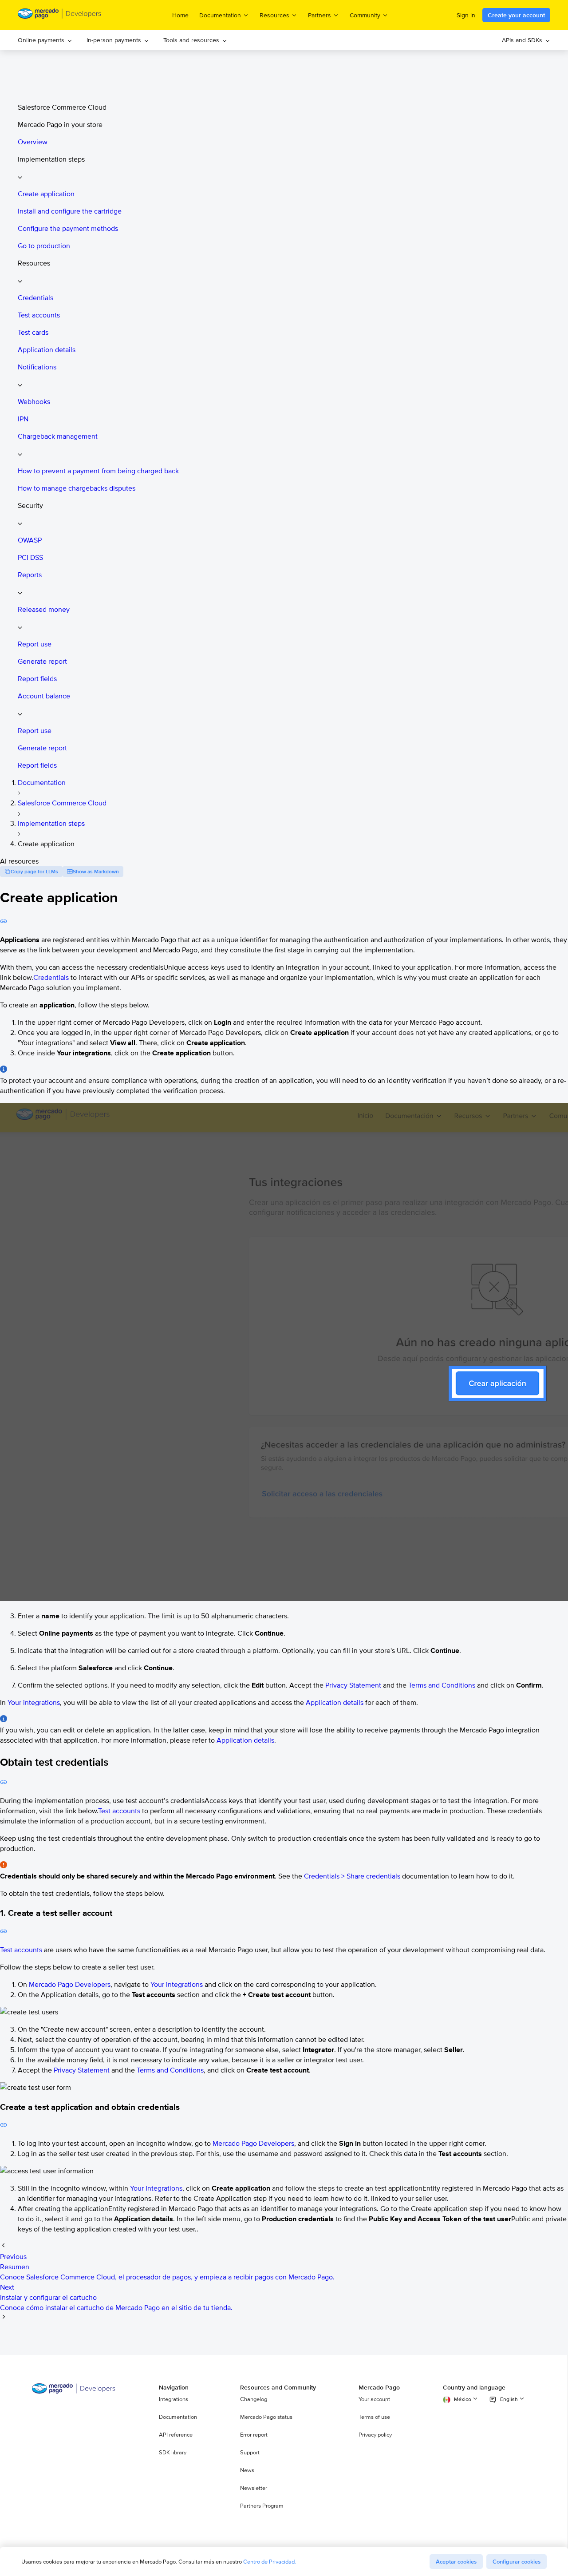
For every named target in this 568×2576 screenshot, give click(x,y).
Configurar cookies (517, 2562)
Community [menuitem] (365, 15)
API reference (176, 2435)
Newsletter (254, 2488)
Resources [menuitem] (274, 15)
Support (250, 2453)
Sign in (466, 15)
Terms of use (374, 2417)
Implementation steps (51, 823)
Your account (374, 2399)
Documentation (42, 783)
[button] (293, 168)
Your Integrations (156, 2188)
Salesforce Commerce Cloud (62, 803)
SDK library (173, 2453)
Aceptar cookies (456, 2562)
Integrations (174, 2399)
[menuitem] (45, 40)
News (247, 2470)
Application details (335, 1702)
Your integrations (34, 1702)
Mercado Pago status (266, 2417)
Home (180, 15)
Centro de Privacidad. (270, 2562)
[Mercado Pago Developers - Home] (60, 15)
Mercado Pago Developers (70, 1984)
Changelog (254, 2399)
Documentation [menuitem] (220, 15)
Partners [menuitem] (319, 15)
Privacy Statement (353, 1685)
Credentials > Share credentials (352, 1876)
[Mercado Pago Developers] (74, 2392)
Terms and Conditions (442, 1685)
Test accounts (119, 1811)
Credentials (51, 977)
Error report (254, 2435)
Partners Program (262, 2506)
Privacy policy (375, 2435)
